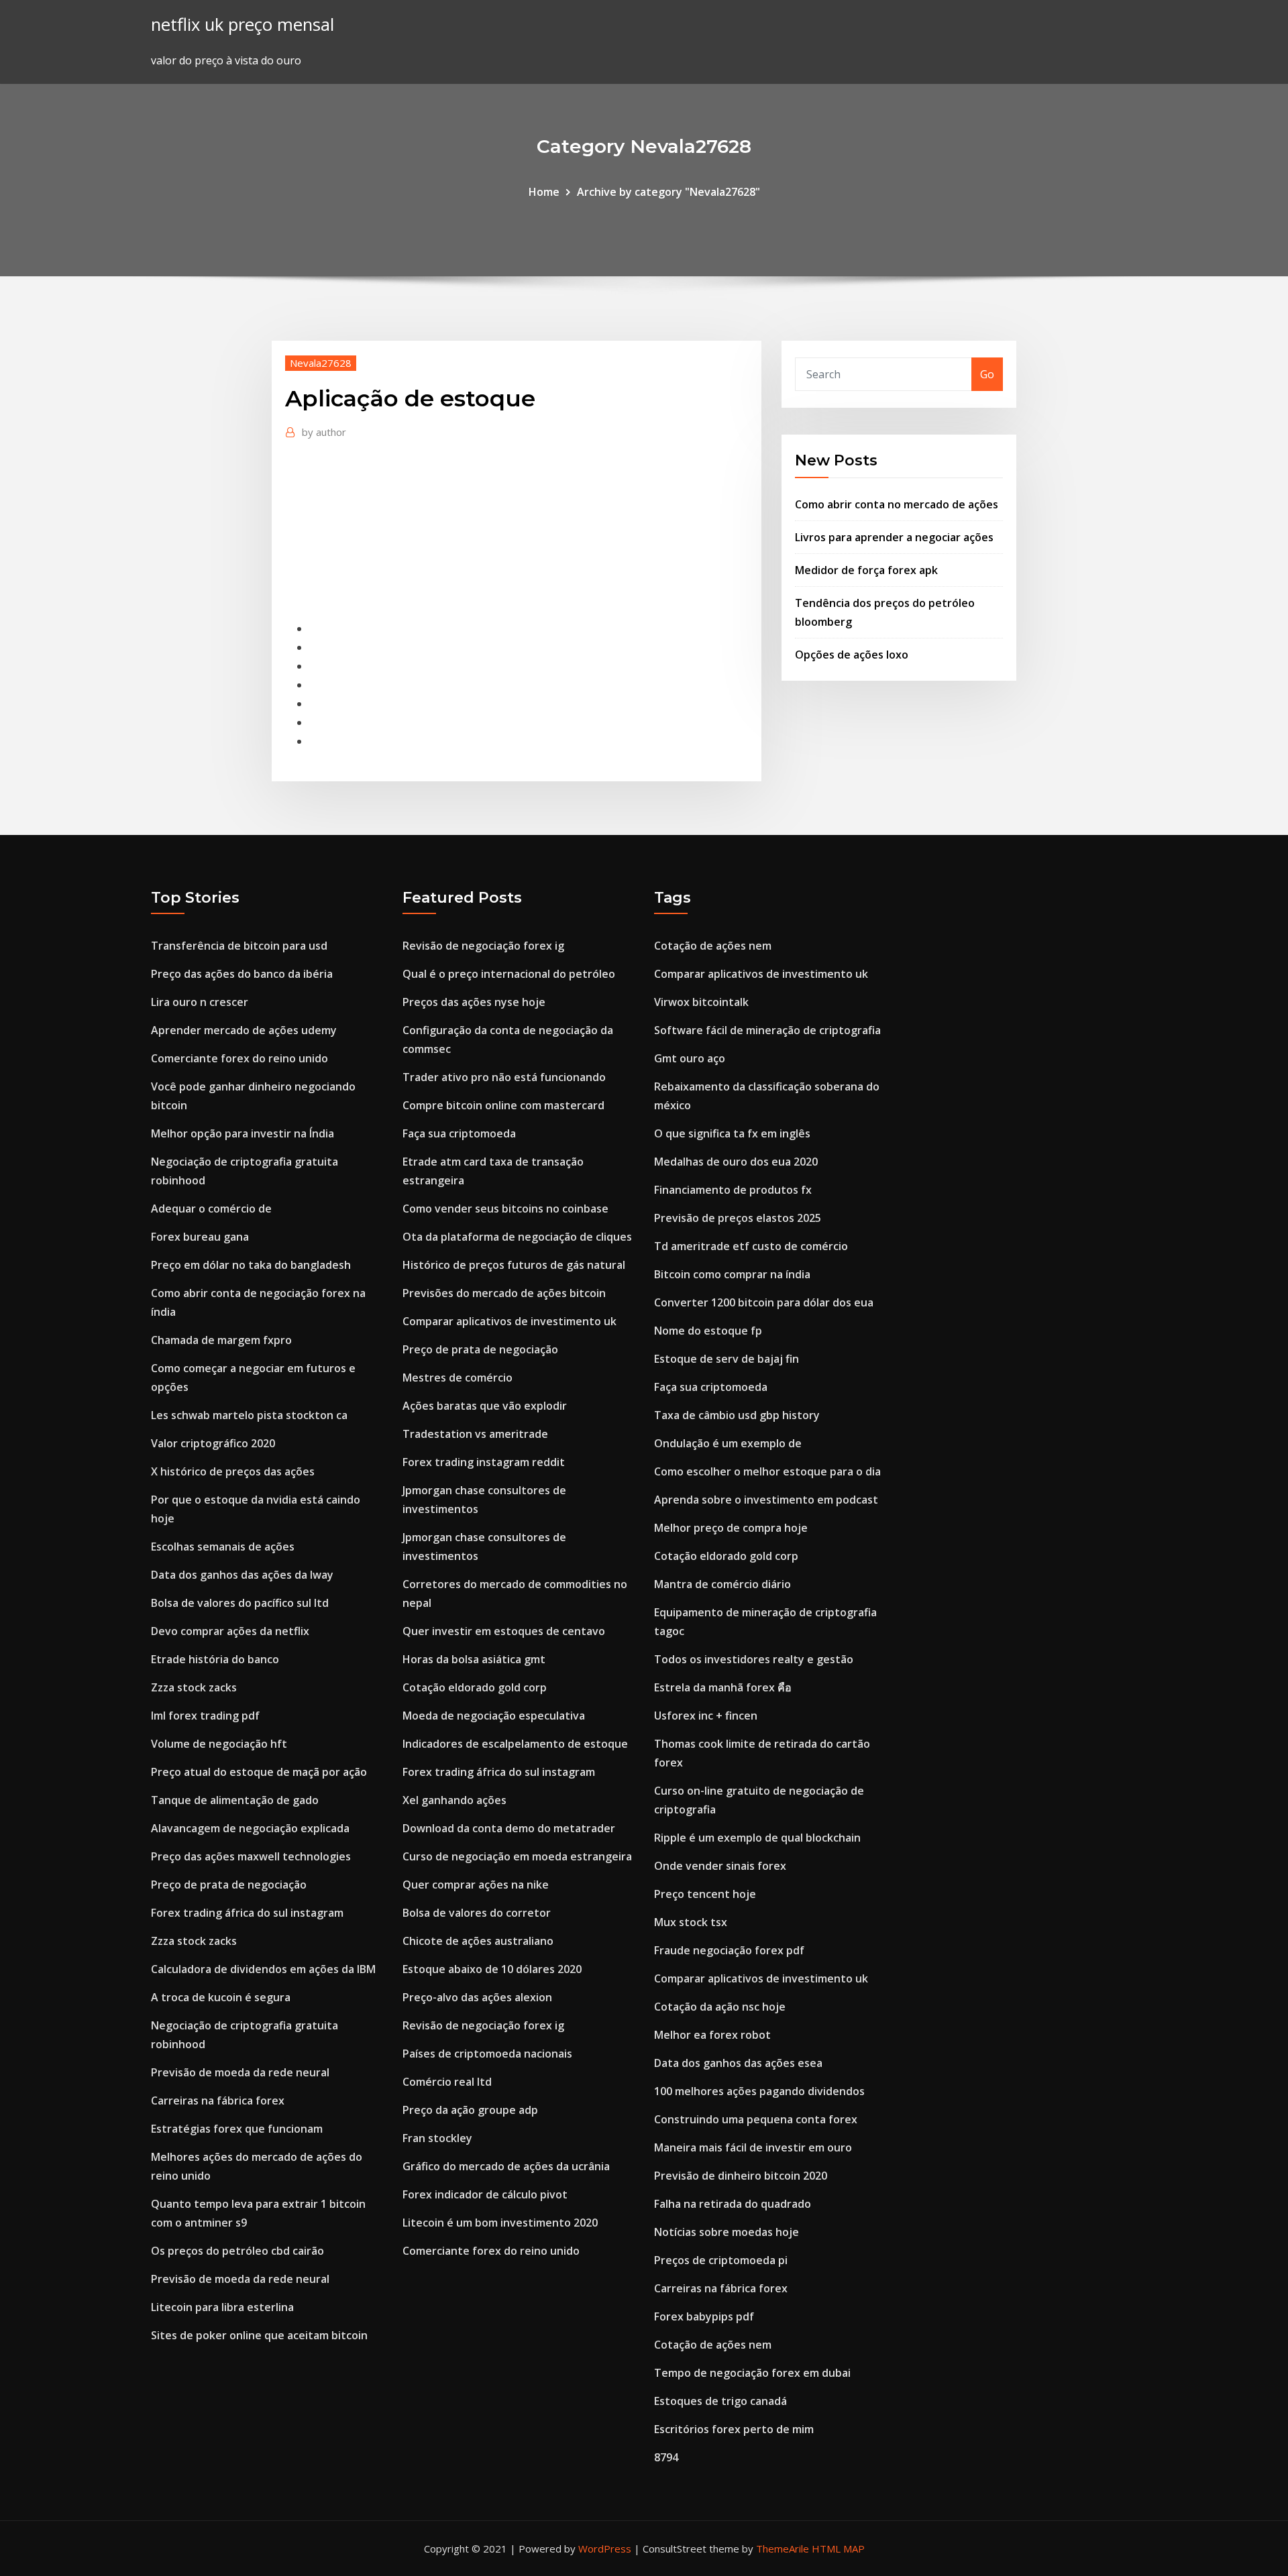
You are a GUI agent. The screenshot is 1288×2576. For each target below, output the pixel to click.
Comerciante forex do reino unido (239, 1058)
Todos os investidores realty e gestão (754, 1659)
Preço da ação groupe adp (470, 2110)
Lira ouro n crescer (200, 1002)
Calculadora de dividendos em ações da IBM (263, 1969)
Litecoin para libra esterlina (222, 2307)
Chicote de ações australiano (478, 1941)
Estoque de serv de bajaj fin (727, 1359)
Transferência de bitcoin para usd (239, 946)
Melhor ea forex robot (712, 2035)
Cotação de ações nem (713, 946)
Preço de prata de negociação (229, 1885)
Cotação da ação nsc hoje (720, 2007)
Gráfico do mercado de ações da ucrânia (506, 2166)
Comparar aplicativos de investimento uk (509, 1321)
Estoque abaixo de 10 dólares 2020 (492, 1969)
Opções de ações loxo (852, 655)
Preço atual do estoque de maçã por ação (259, 1772)
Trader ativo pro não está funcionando (504, 1077)
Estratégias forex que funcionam (237, 2129)
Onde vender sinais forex (720, 1866)
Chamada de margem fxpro (221, 1340)
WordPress (605, 2549)
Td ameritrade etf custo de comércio (751, 1246)
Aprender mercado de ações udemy (244, 1030)
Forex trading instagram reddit (484, 1462)
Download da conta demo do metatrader (509, 1828)
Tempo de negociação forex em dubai (752, 2373)
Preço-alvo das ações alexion (477, 1997)
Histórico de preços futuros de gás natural (514, 1265)
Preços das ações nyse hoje (474, 1002)
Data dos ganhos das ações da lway (242, 1575)
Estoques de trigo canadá (720, 2401)
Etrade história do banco (215, 1659)
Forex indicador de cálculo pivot (485, 2194)
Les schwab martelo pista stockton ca (249, 1415)
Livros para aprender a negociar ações (894, 537)
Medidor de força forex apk (866, 570)
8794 (666, 2457)
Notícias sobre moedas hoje (727, 2232)
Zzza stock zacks (194, 1687)
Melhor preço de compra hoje (731, 1528)
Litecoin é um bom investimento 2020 (500, 2223)
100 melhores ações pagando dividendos (759, 2091)
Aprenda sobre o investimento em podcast (766, 1500)
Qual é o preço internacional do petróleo (509, 974)
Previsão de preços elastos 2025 (738, 1218)
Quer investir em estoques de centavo (504, 1631)
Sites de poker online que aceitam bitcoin (259, 2335)
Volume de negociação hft (219, 1744)
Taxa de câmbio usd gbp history (737, 1415)
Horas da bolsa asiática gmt (474, 1659)
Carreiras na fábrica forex (218, 2101)
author (324, 432)
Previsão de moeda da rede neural (240, 2072)
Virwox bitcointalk (701, 1002)
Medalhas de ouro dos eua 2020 (736, 1162)
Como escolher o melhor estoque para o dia (767, 1471)
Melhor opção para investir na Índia (243, 1133)
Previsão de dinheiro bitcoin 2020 (741, 2176)
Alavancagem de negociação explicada (250, 1828)
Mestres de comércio (458, 1378)
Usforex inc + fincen (706, 1716)
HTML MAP (838, 2549)
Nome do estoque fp (708, 1331)
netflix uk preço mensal (243, 24)
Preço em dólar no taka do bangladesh (251, 1265)
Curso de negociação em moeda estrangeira (517, 1856)
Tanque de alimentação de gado (235, 1800)
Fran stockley (437, 2138)
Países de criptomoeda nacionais (487, 2054)
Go (987, 374)
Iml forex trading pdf (205, 1716)
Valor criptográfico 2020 (213, 1443)
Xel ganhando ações (454, 1800)
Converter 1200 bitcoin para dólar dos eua (764, 1302)
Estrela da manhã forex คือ (723, 1687)
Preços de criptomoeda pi (721, 2260)
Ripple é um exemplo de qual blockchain (757, 1838)
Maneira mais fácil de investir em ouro (753, 2147)
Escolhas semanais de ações (223, 1547)
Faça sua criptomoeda (459, 1133)
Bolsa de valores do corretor (477, 1913)
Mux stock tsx (691, 1922)
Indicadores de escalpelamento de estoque (515, 1744)
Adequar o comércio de (211, 1209)
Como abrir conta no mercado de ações (897, 504)
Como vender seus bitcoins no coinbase (505, 1209)
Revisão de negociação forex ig (483, 946)
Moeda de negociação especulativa (494, 1716)
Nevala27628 (321, 363)
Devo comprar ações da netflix (230, 1631)
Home (544, 192)
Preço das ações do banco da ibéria (242, 974)
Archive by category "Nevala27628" (668, 192)
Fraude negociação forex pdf (729, 1950)
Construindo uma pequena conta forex (756, 2119)
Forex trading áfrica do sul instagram (247, 1913)
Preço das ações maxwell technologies (251, 1856)
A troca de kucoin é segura (221, 1997)
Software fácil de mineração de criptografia (767, 1030)
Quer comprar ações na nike (476, 1885)
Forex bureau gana (200, 1237)
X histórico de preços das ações (233, 1471)
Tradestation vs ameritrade (475, 1434)
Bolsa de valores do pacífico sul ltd (240, 1603)
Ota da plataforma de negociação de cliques (517, 1237)
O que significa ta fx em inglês (732, 1133)
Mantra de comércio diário (722, 1584)
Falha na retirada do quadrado (733, 2204)
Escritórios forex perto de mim (734, 2429)
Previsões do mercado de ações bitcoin (504, 1293)
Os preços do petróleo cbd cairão (237, 2251)
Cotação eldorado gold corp (475, 1687)
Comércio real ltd (447, 2082)
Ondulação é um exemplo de (728, 1443)
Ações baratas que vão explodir (485, 1406)
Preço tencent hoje (705, 1894)
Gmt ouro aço (690, 1058)
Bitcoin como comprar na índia (732, 1274)
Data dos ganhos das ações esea (738, 2063)
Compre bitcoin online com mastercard (503, 1105)
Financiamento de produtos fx (733, 1190)
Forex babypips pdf (704, 2316)
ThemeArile (783, 2549)
